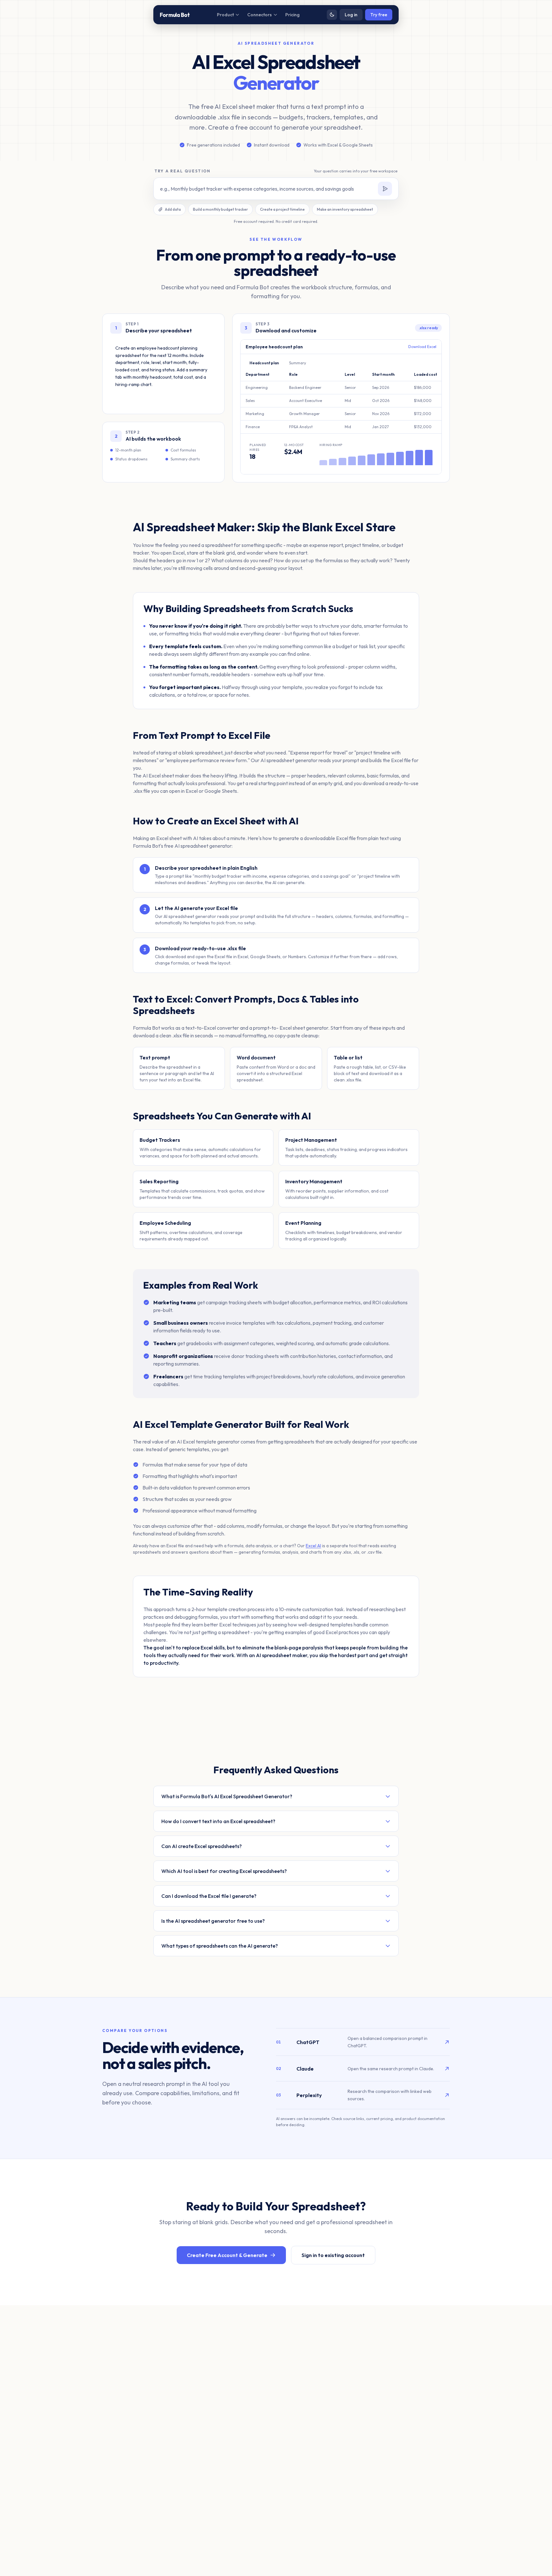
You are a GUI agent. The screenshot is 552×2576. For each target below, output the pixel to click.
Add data (173, 209)
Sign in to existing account (333, 2255)
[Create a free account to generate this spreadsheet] (385, 189)
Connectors (260, 15)
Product (225, 15)
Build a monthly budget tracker (220, 209)
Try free (379, 15)
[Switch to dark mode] (332, 15)
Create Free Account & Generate (227, 2255)
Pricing (292, 15)
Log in (351, 15)
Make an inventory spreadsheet (345, 209)
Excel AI (313, 1546)
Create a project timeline (282, 209)
